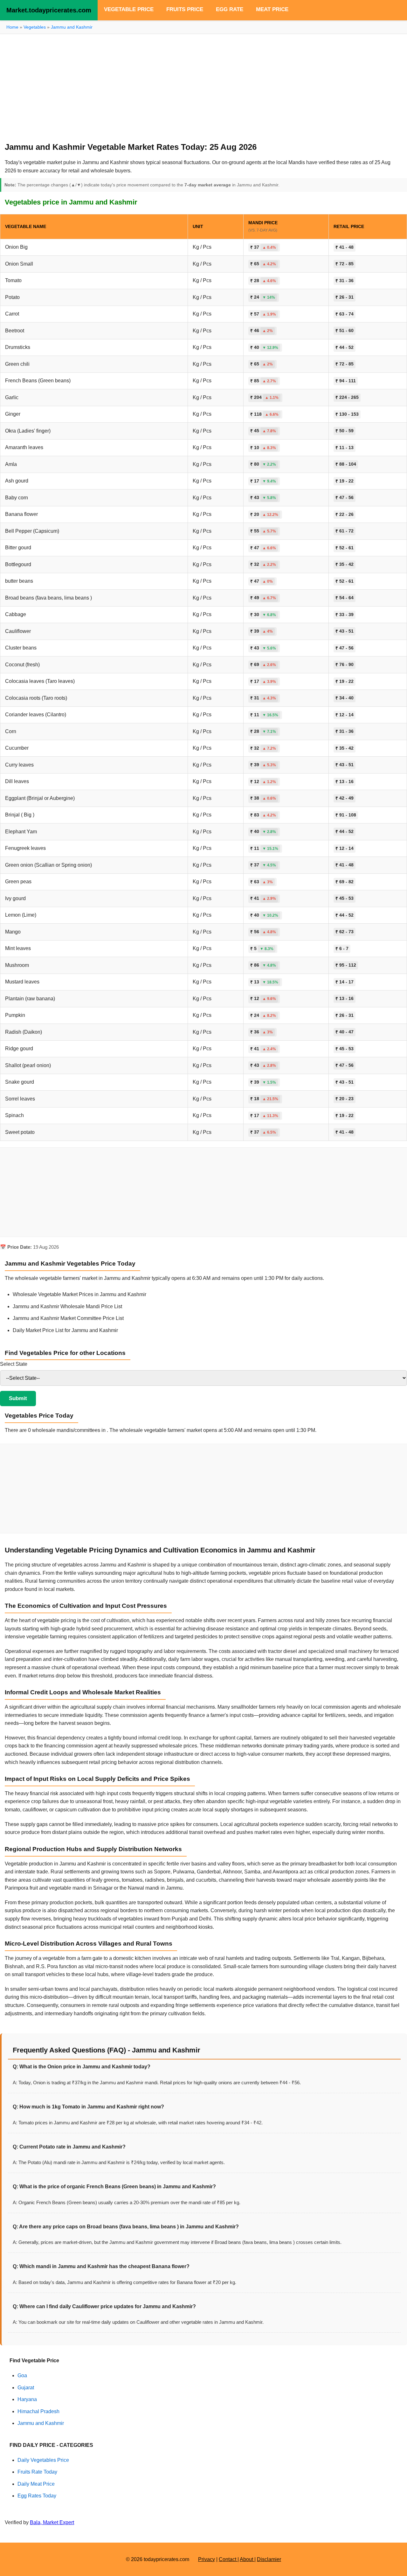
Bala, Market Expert (52, 2522)
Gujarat (26, 2388)
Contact (228, 2559)
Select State (14, 1364)
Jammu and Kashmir (72, 27)
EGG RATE (230, 9)
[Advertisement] (203, 85)
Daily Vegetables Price (43, 2460)
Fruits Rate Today (37, 2472)
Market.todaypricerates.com (49, 10)
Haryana (27, 2399)
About (247, 2559)
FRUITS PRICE (185, 9)
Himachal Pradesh (38, 2411)
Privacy (207, 2559)
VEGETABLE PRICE (129, 9)
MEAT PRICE (272, 9)
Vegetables (35, 27)
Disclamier (269, 2559)
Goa (22, 2375)
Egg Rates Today (37, 2496)
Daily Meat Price (36, 2484)
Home (12, 27)
